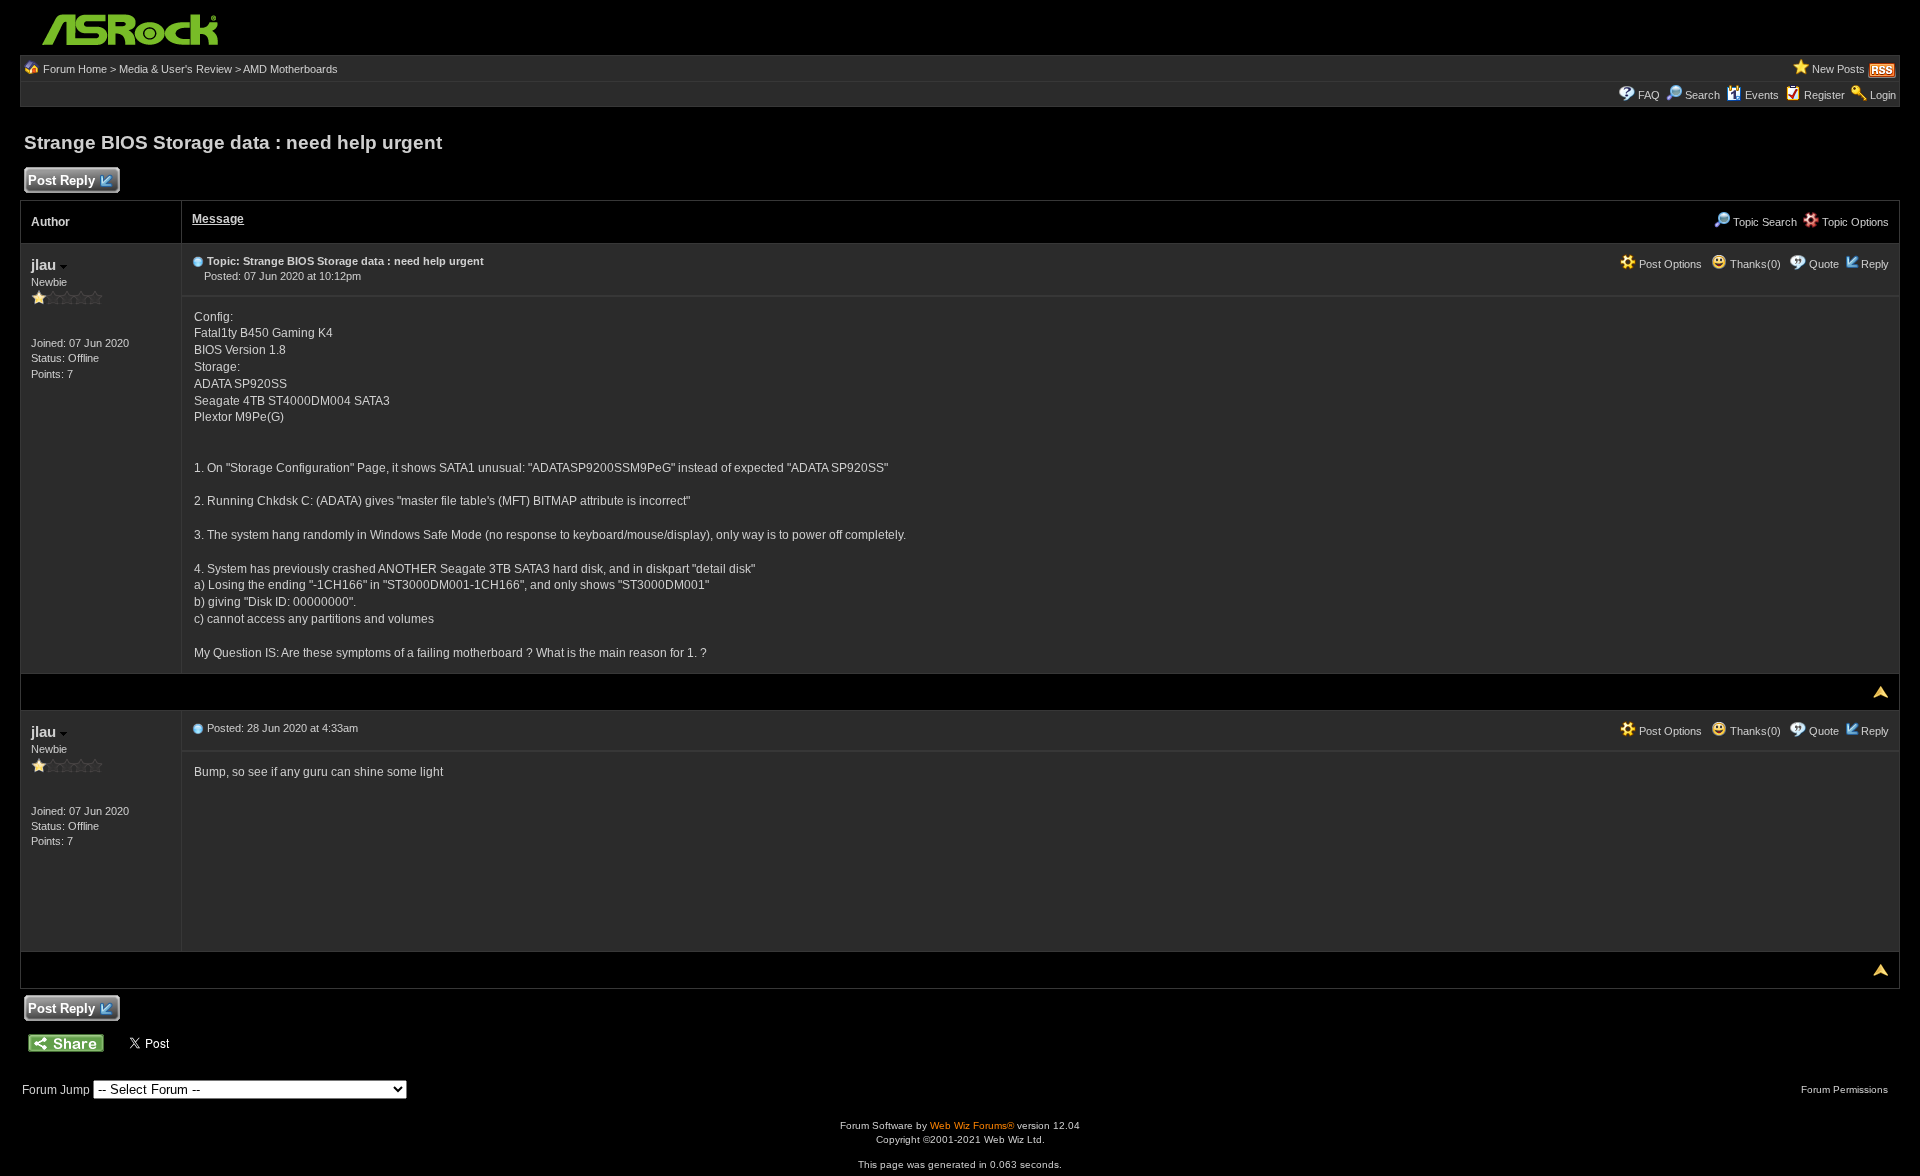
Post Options (1669, 264)
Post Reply (61, 180)
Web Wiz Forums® (972, 1125)
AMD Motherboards (290, 69)
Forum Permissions (1846, 1089)
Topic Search (1763, 222)
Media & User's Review (175, 69)
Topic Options (1854, 222)
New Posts (1838, 69)
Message (218, 219)
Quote (1824, 264)
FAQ (1649, 95)
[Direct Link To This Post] (198, 261)
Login (1883, 95)
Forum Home (75, 69)
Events (1762, 95)
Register (1824, 95)
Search (1702, 95)
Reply (1875, 264)
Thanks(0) (1754, 264)
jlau (45, 264)
